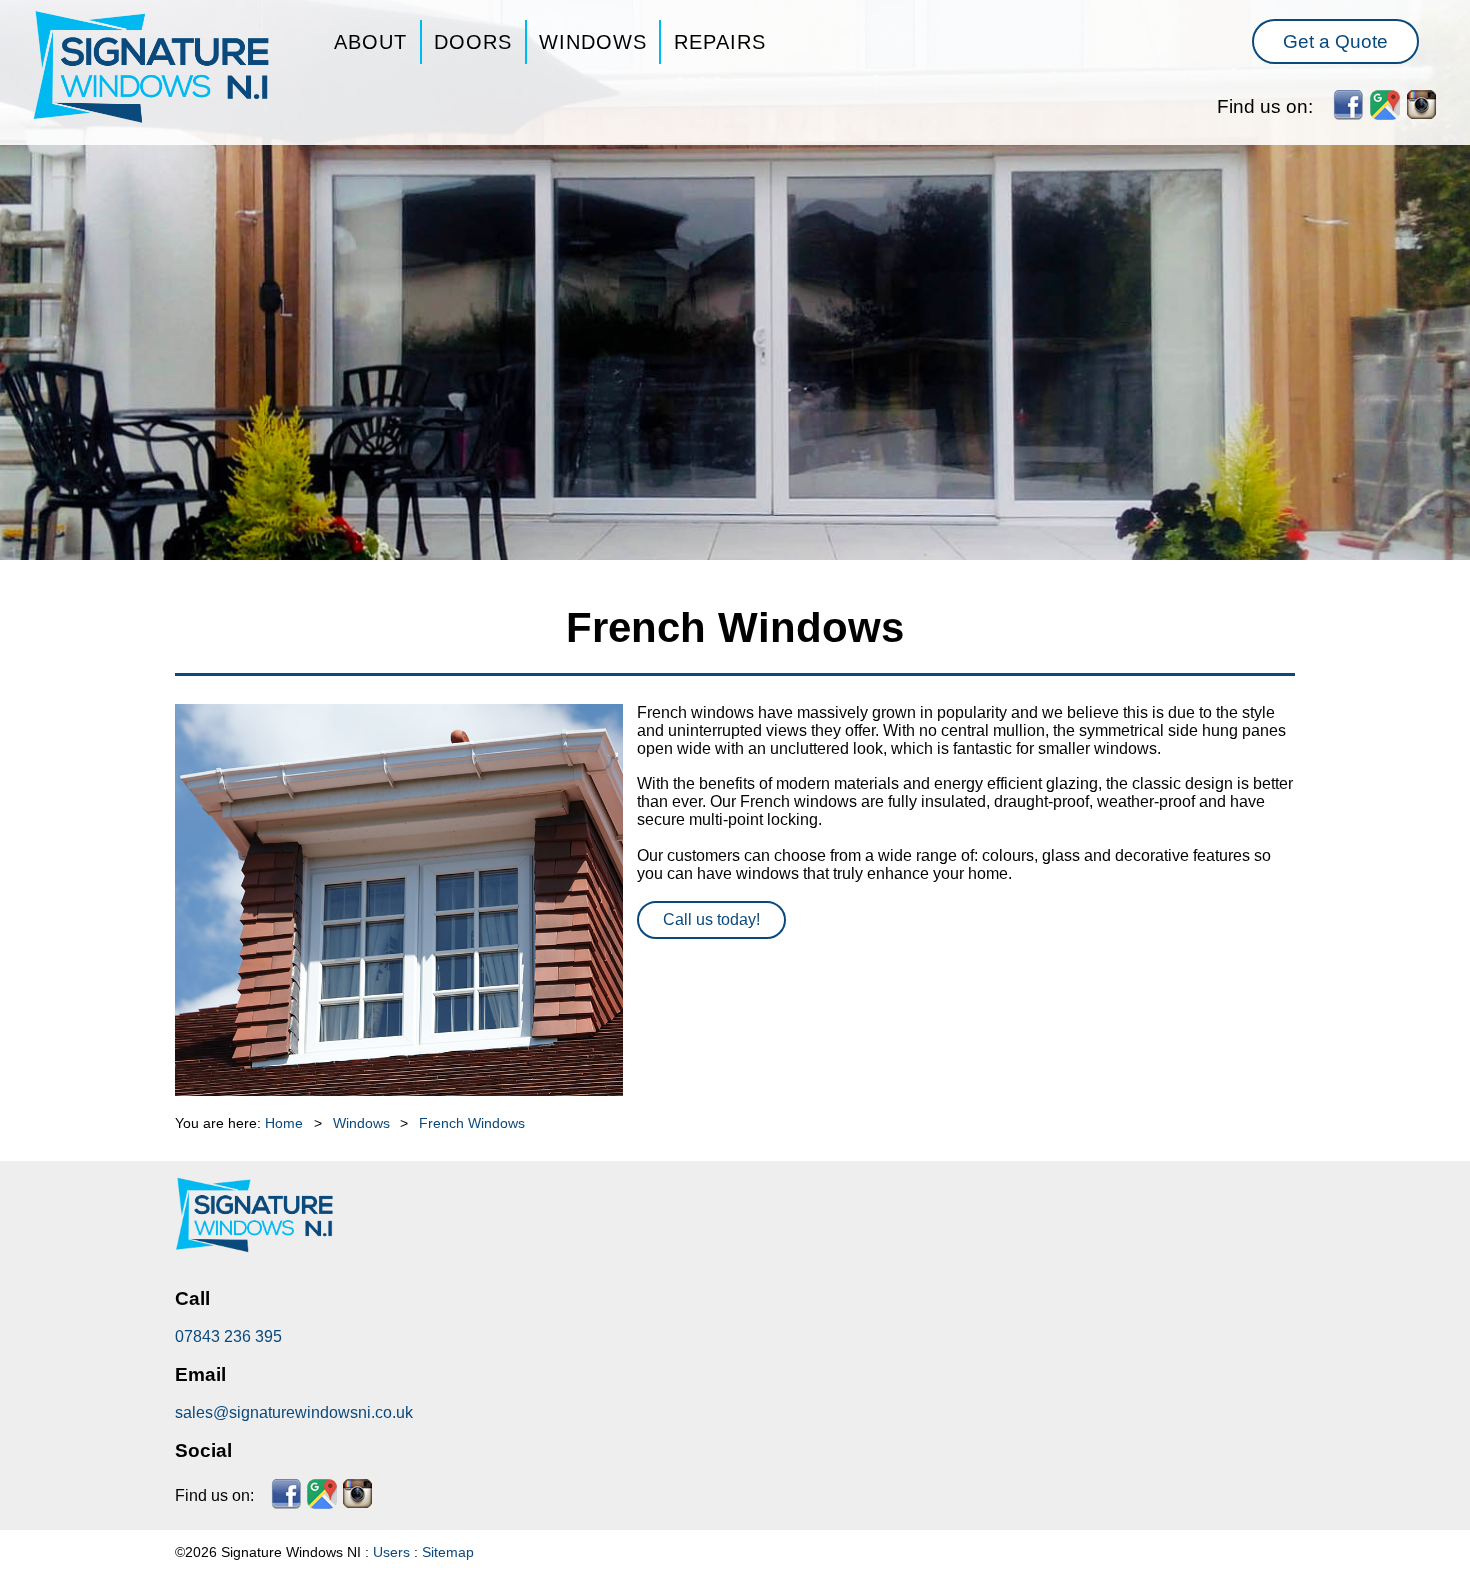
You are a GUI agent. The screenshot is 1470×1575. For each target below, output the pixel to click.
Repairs (720, 42)
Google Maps (1385, 105)
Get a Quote (1335, 41)
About (370, 42)
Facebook (1348, 105)
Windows (593, 42)
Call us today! (711, 919)
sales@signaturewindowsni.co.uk (294, 1412)
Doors (473, 42)
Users (391, 1552)
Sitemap (448, 1552)
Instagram (1422, 105)
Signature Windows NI (152, 67)
